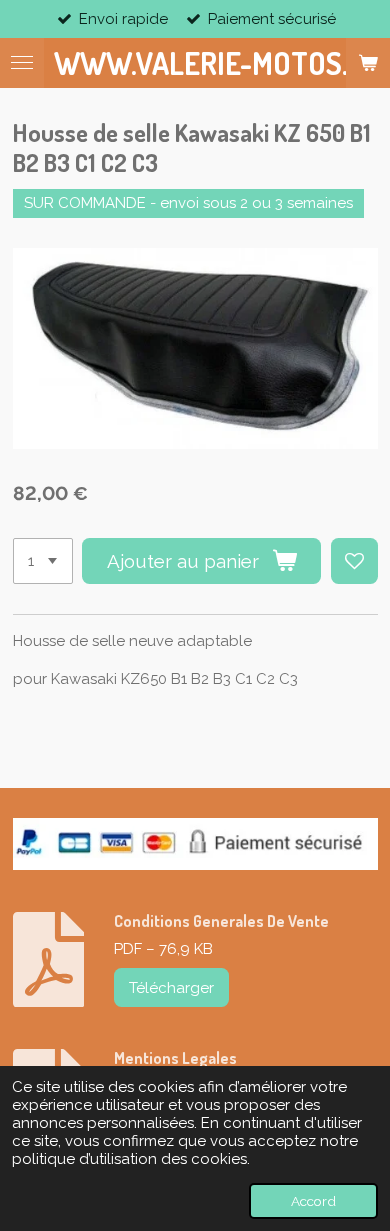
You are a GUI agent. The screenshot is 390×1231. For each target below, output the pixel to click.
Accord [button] (313, 1201)
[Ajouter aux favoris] (354, 561)
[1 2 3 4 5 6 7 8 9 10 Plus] (43, 561)
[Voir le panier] (368, 63)
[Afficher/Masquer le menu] (22, 63)
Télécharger (171, 988)
